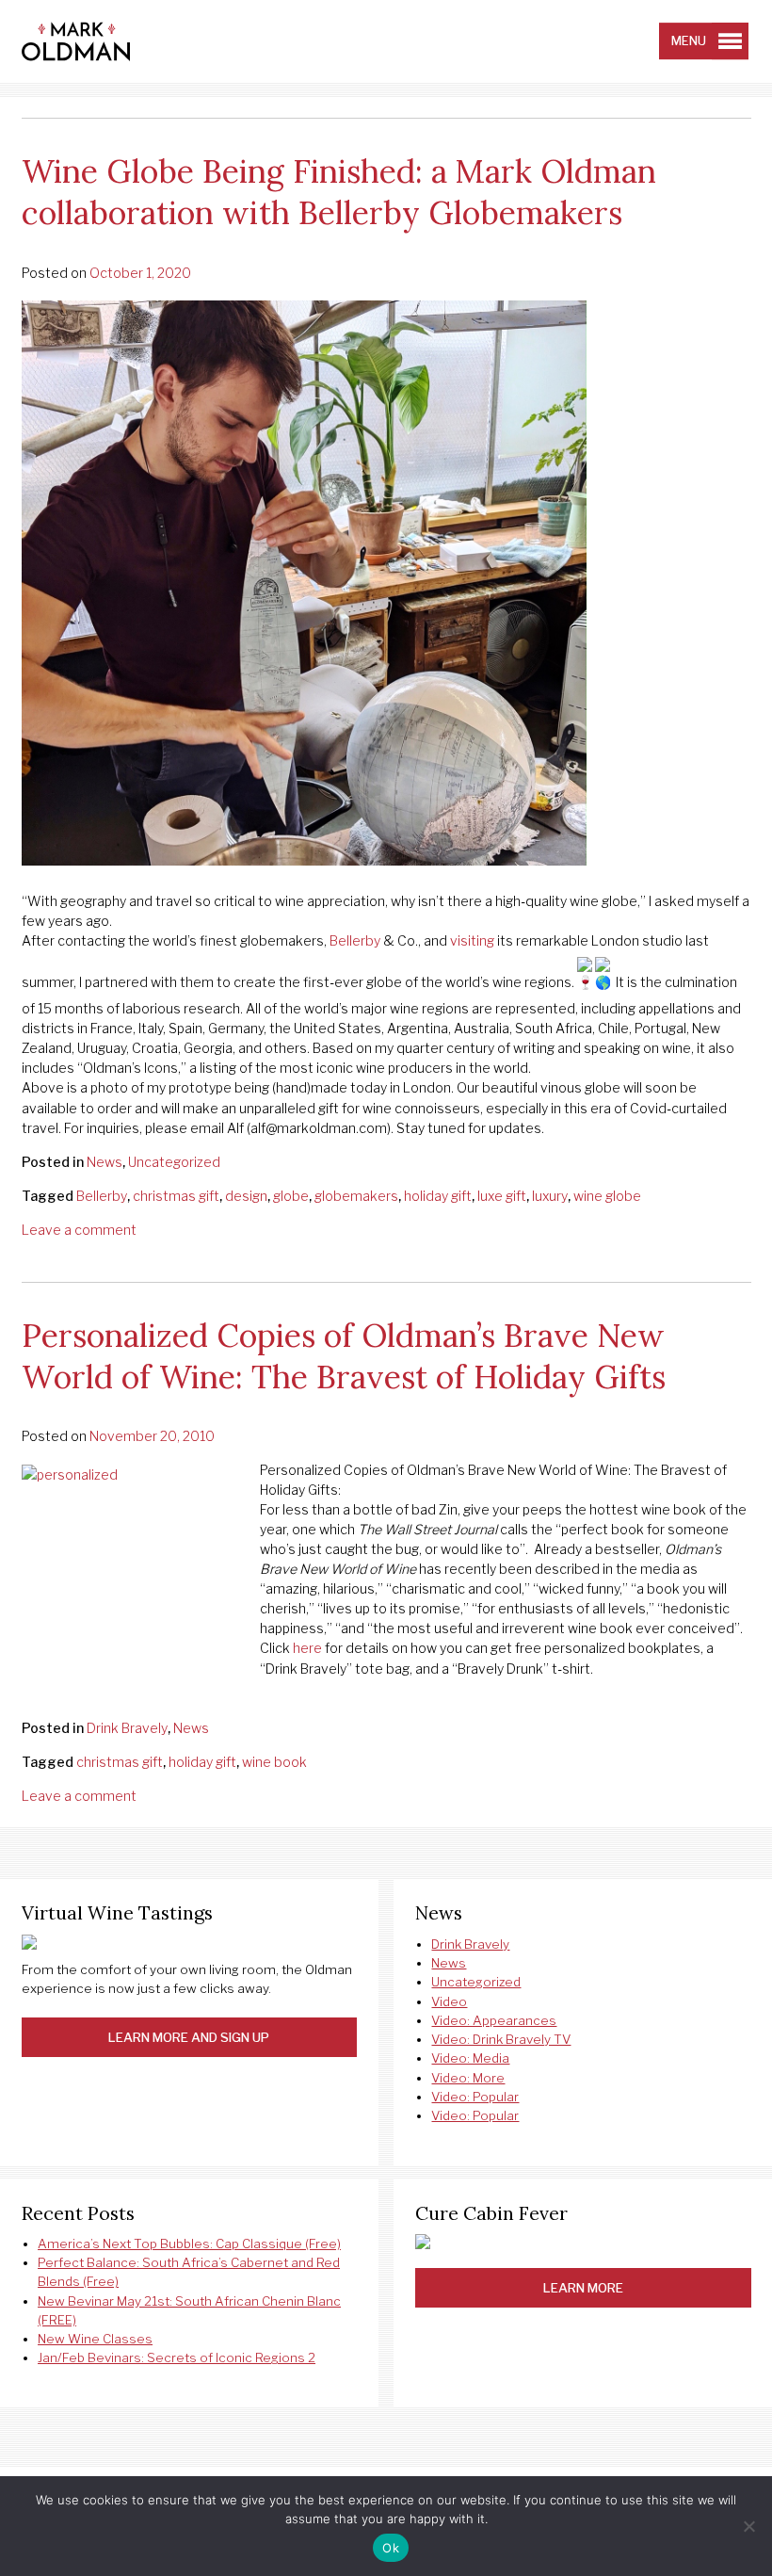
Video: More (468, 2078)
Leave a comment (79, 1230)
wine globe (607, 1196)
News (105, 1162)
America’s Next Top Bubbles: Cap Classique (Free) (189, 2244)
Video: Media (470, 2058)
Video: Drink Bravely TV (501, 2039)
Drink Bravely (127, 1728)
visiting (472, 940)
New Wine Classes (95, 2339)
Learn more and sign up (189, 2037)
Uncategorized (174, 1162)
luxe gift (502, 1196)
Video (449, 2001)
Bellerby (355, 940)
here (307, 1648)
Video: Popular (475, 2097)
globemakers (356, 1196)
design (246, 1196)
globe (291, 1196)
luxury (550, 1196)
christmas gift (176, 1196)
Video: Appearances (494, 2020)
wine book (274, 1762)
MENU (689, 41)
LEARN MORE (583, 2288)
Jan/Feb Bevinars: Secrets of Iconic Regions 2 (177, 2357)
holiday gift (438, 1196)
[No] (748, 2526)
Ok (391, 2548)
